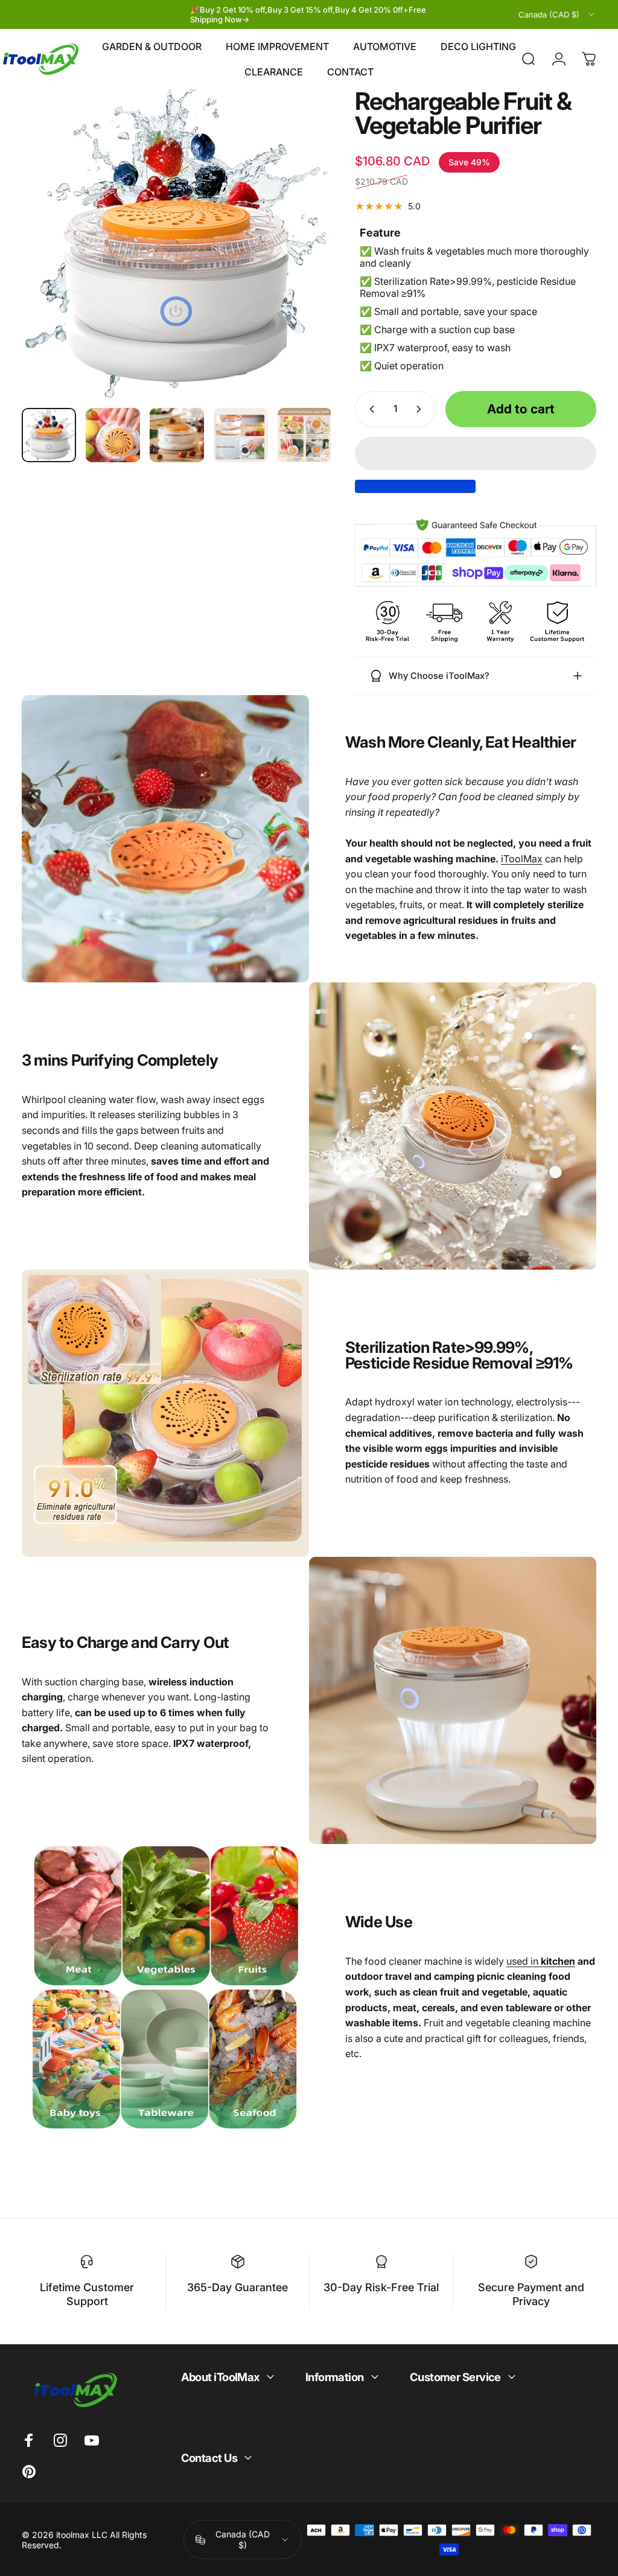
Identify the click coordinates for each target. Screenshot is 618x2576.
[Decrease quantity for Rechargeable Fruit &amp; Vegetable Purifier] (369, 409)
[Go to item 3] (177, 435)
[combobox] (557, 14)
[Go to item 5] (305, 435)
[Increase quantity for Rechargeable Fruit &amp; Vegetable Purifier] (421, 409)
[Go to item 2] (113, 435)
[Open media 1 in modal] (176, 244)
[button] (476, 453)
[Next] (302, 263)
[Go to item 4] (241, 435)
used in (541, 1961)
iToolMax (522, 859)
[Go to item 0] (49, 435)
